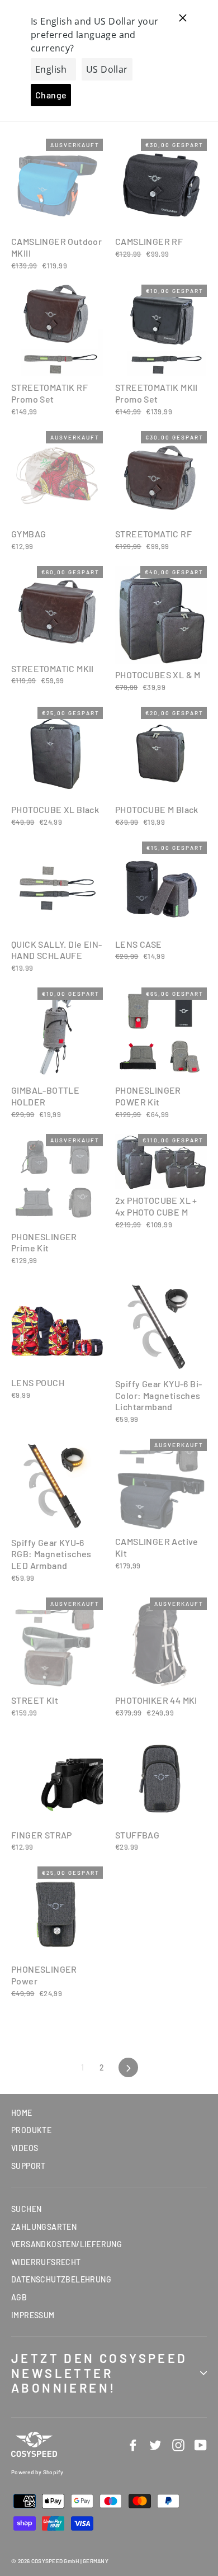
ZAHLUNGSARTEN (44, 2227)
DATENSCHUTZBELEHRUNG (61, 2279)
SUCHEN (26, 2209)
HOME (22, 2113)
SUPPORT (29, 2166)
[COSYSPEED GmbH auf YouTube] (201, 2445)
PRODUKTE (31, 2130)
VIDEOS (25, 2148)
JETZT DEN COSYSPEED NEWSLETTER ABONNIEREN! (99, 2373)
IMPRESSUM (33, 2315)
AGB (19, 2297)
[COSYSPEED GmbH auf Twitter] (155, 2445)
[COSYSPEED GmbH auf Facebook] (133, 2445)
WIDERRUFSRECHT (46, 2262)
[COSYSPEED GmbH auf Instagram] (178, 2445)
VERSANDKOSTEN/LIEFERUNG (67, 2244)
